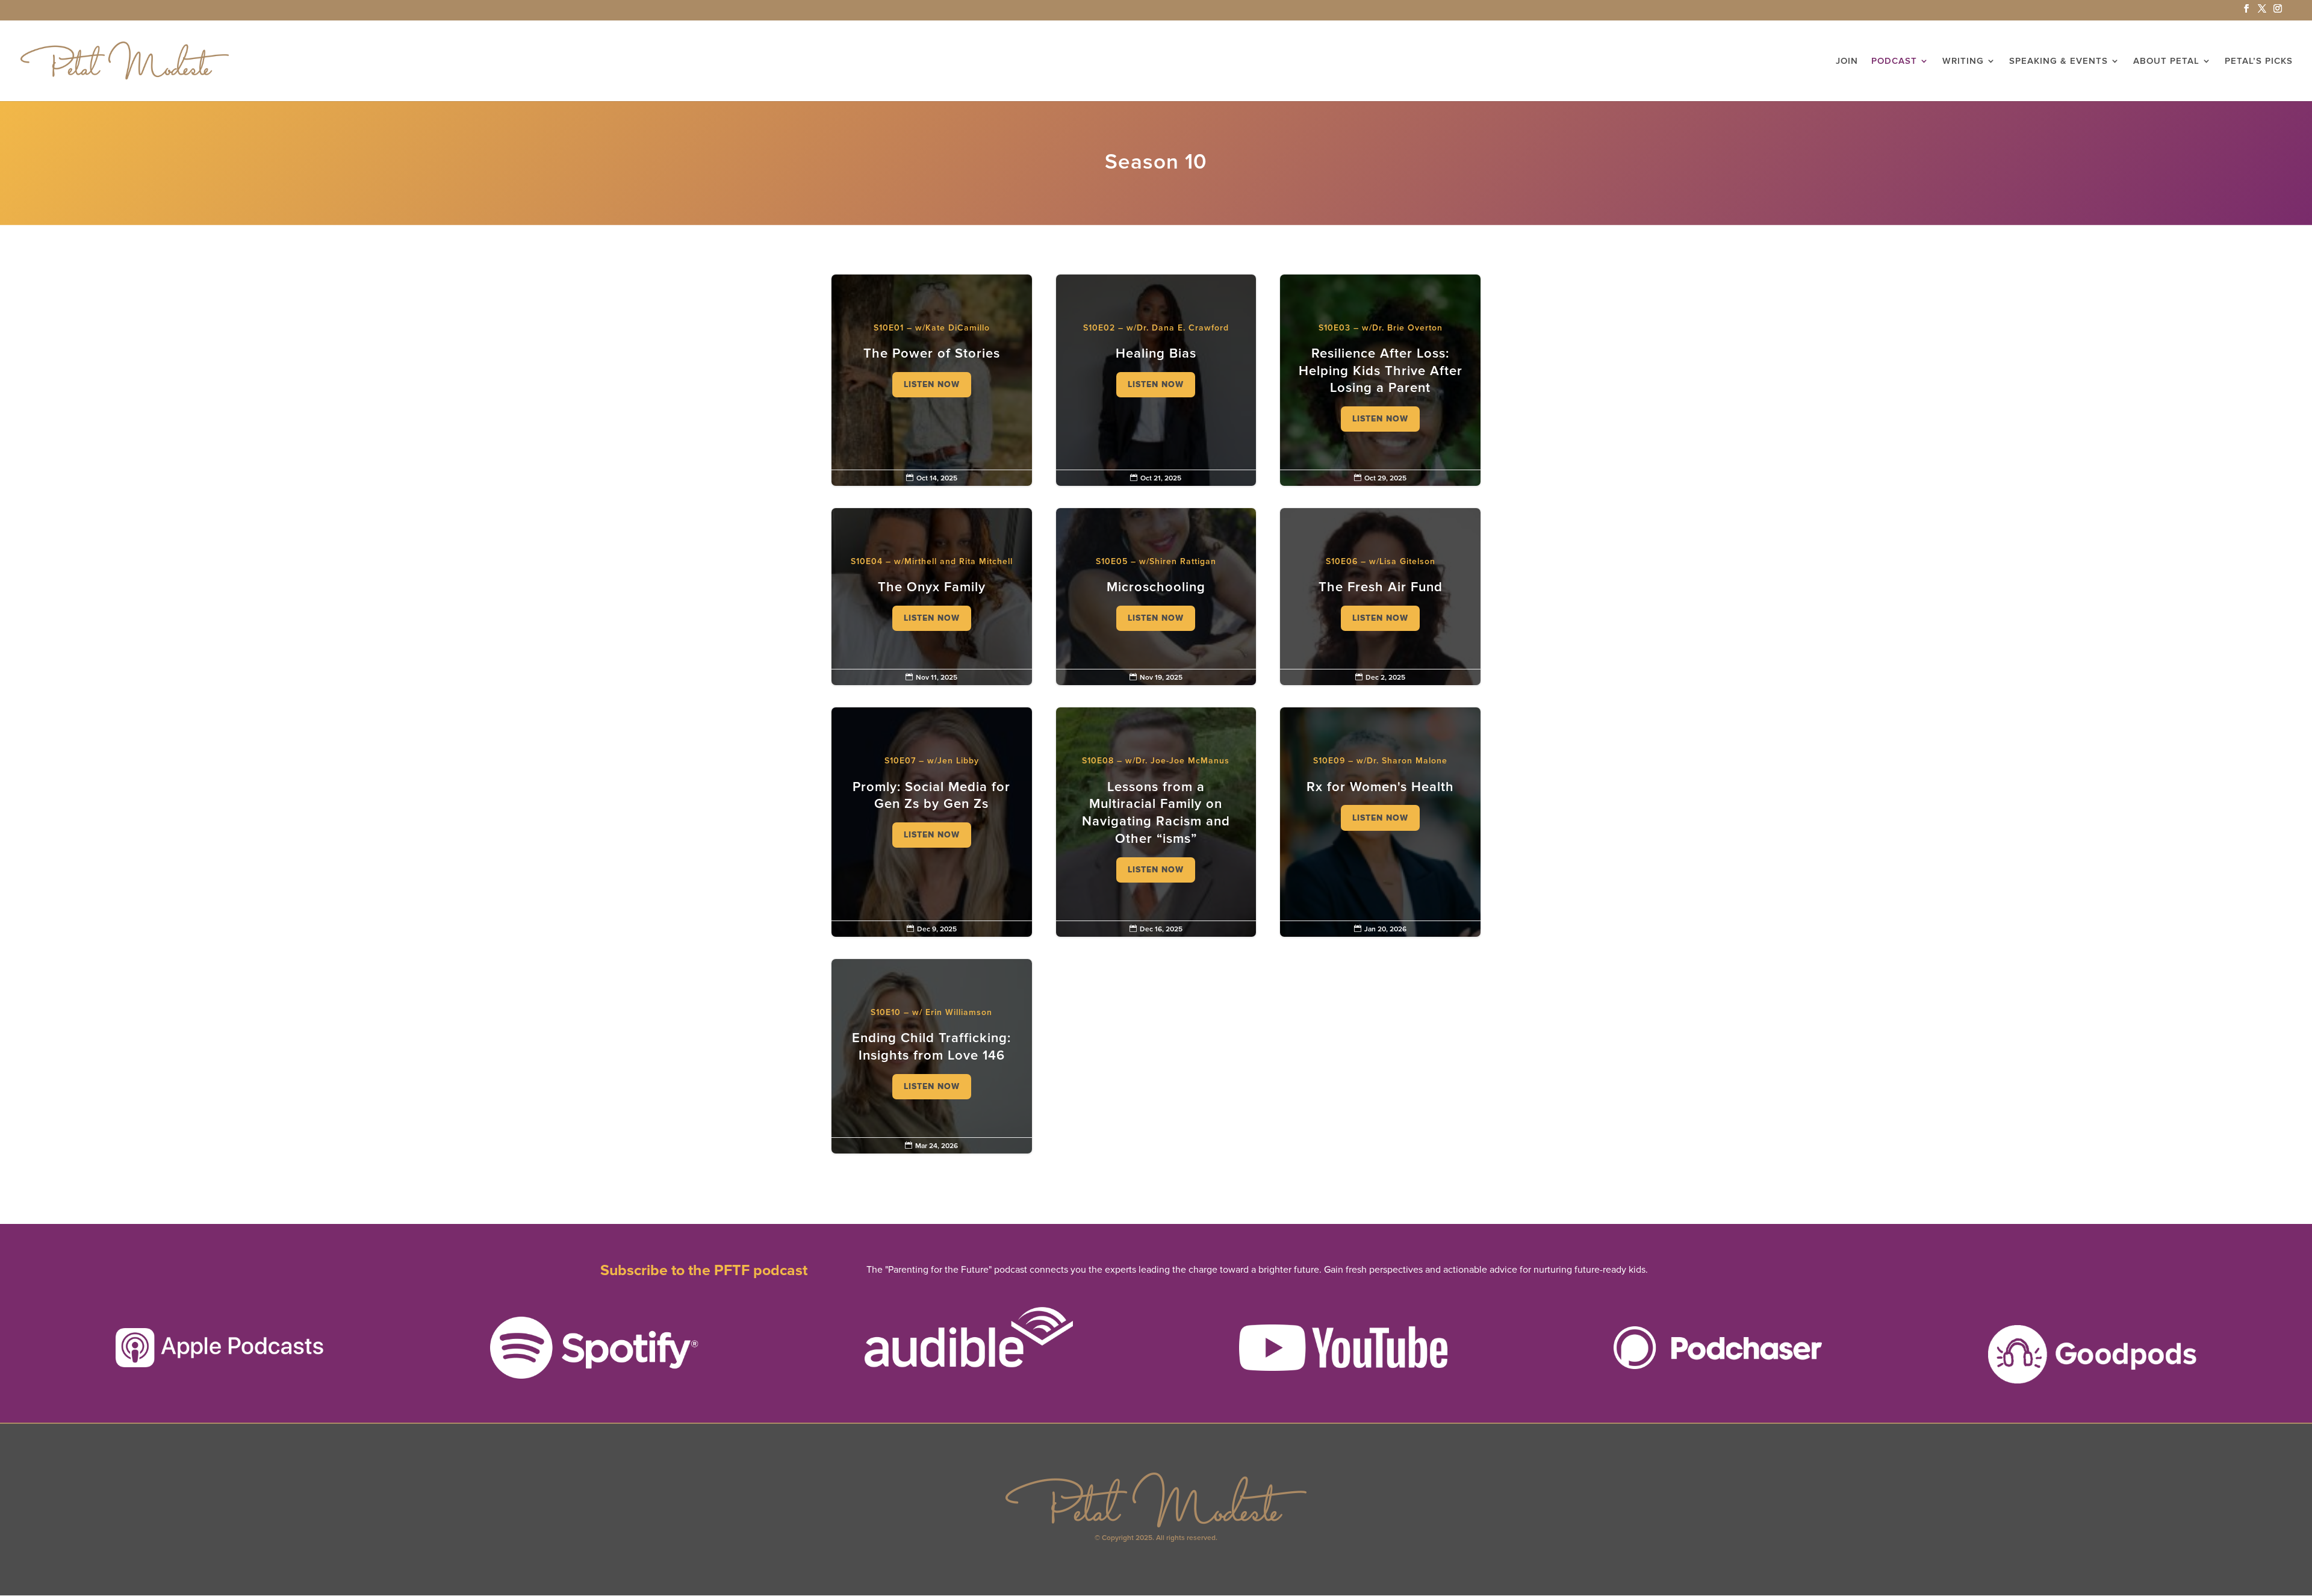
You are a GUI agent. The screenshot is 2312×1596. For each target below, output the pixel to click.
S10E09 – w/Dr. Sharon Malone (1380, 796)
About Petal (2166, 61)
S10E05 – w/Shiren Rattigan (1156, 597)
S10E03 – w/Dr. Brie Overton (1380, 380)
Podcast (1894, 61)
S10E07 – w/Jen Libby (932, 805)
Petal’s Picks (2259, 61)
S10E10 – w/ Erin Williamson (932, 1056)
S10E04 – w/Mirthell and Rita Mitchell (932, 597)
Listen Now (932, 384)
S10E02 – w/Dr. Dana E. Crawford (1156, 363)
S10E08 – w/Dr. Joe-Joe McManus (1156, 822)
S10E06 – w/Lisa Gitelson (1380, 597)
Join (1847, 61)
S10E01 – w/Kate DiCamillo (932, 363)
